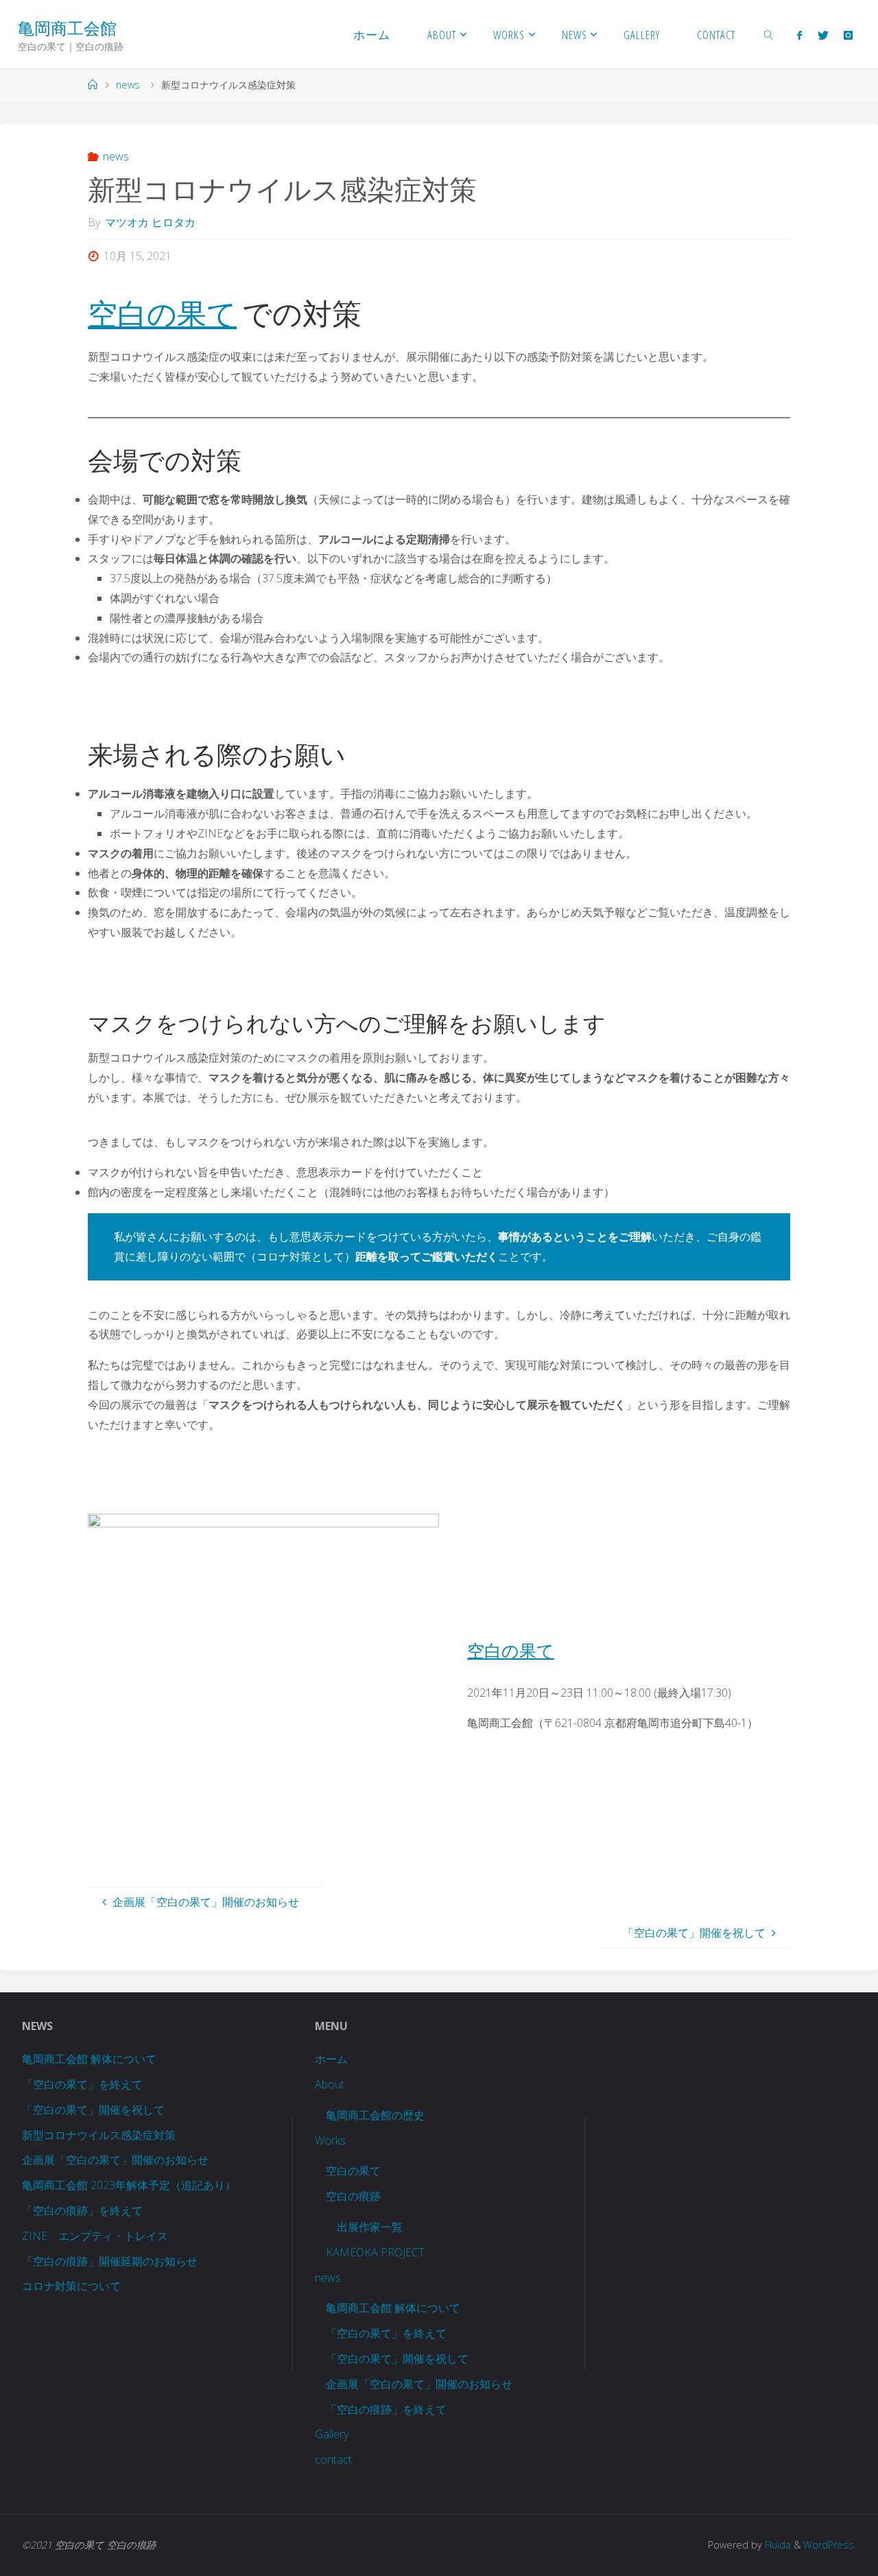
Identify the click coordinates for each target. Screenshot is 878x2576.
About (330, 2084)
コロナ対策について (71, 2286)
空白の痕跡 (353, 2196)
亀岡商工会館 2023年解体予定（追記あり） (129, 2185)
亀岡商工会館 (67, 28)
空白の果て (162, 313)
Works (330, 2140)
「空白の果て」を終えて (82, 2084)
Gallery (332, 2434)
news (128, 85)
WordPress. (830, 2545)
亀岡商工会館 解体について (89, 2059)
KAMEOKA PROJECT (375, 2252)
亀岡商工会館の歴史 (375, 2115)
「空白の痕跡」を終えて (82, 2210)
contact (333, 2459)
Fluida (776, 2545)
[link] (769, 34)
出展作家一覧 (370, 2227)
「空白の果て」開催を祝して (93, 2110)
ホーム (331, 2059)
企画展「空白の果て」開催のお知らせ (115, 2160)
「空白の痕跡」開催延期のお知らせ (110, 2261)
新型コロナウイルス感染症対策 (99, 2135)
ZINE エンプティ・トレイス (95, 2236)
